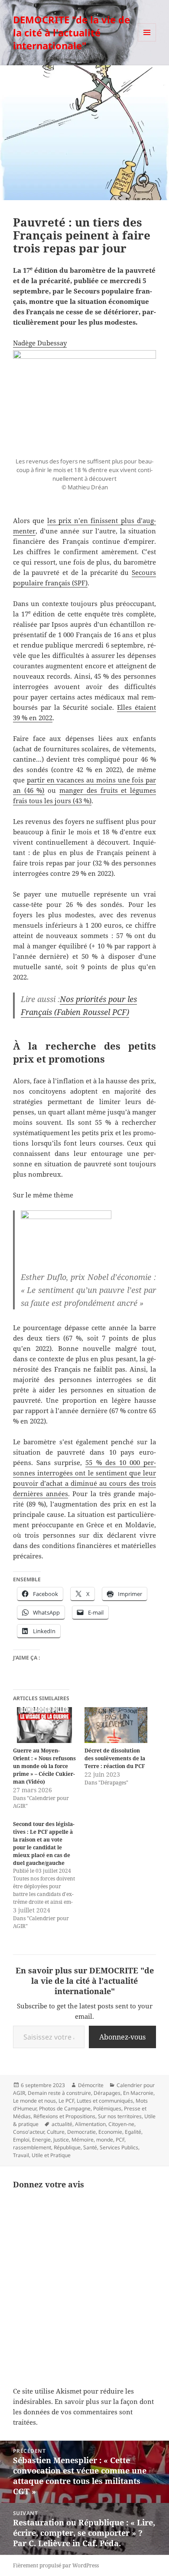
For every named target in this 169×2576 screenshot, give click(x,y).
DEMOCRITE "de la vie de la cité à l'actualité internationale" (71, 32)
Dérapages (107, 2093)
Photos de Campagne (65, 2108)
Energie (41, 2140)
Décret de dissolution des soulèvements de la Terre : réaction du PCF (115, 1758)
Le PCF (66, 2101)
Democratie (81, 2132)
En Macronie (138, 2093)
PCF (120, 2140)
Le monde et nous (34, 2101)
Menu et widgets (147, 41)
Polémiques (107, 2108)
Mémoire (83, 2140)
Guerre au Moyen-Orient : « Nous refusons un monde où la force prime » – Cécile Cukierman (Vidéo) (44, 1766)
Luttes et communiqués (105, 2101)
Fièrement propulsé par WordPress (56, 2565)
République (67, 2147)
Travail (21, 2155)
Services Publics (119, 2147)
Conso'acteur (29, 2132)
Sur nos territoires (120, 2116)
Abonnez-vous (122, 2037)
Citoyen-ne (121, 2124)
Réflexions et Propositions (64, 2116)
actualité (62, 2124)
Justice (61, 2140)
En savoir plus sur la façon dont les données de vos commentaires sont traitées (83, 2412)
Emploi (21, 2140)
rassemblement (32, 2147)
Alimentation (90, 2124)
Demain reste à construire (59, 2093)
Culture (56, 2132)
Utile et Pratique (51, 2155)
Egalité (133, 2132)
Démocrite (91, 2085)
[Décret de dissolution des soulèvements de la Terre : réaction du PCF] (116, 1725)
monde (105, 2140)
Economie (110, 2132)
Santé (90, 2147)
